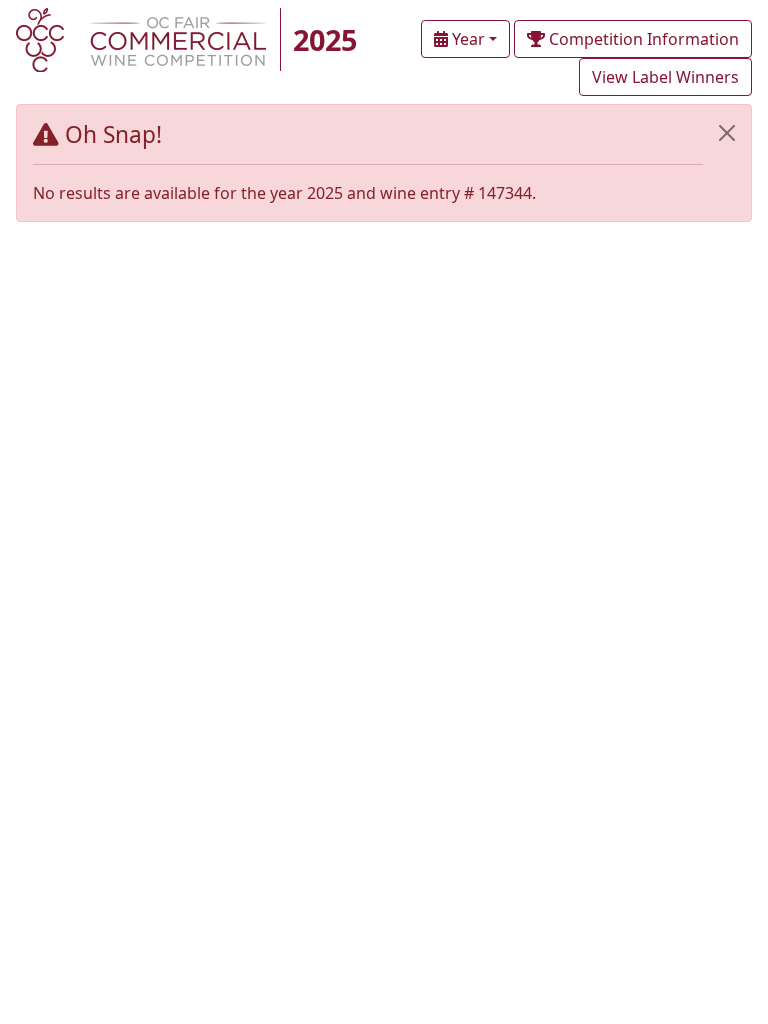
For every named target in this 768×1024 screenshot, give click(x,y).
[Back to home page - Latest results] (141, 38)
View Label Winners (665, 77)
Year (466, 39)
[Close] (727, 133)
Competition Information (642, 39)
